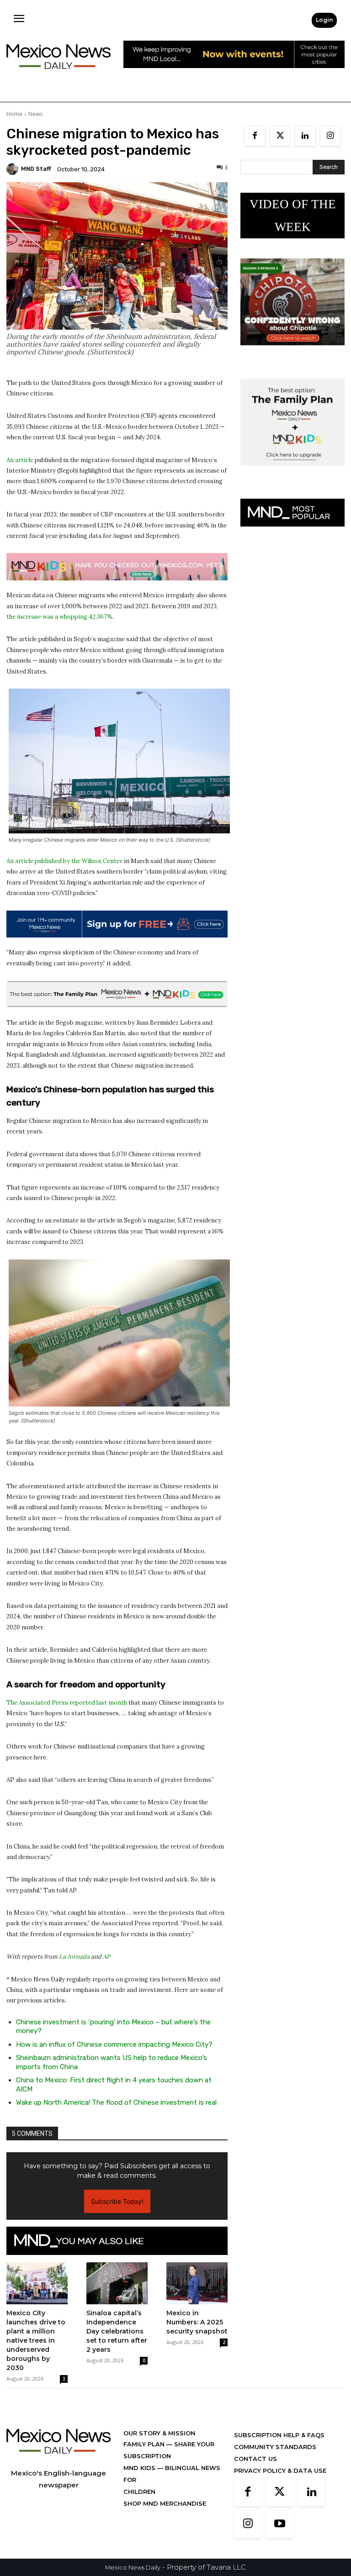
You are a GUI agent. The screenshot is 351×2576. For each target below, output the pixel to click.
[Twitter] (280, 136)
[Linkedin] (305, 136)
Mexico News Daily (133, 2567)
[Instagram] (330, 136)
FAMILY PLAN (145, 2444)
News (35, 114)
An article (20, 460)
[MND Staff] (14, 169)
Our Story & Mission (159, 2433)
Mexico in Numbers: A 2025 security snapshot (197, 2322)
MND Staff (36, 169)
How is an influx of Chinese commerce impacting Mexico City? (114, 2044)
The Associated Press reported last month (67, 1703)
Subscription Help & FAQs (279, 2435)
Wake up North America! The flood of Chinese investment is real (116, 2102)
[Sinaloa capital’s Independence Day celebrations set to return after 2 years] (117, 2283)
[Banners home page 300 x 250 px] (292, 352)
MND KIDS (140, 2468)
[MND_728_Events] (234, 75)
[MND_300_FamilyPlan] (292, 472)
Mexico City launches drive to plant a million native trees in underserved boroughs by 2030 (36, 2340)
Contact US (255, 2459)
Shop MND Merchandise (165, 2503)
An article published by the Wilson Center (64, 861)
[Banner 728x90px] (117, 567)
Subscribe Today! (117, 2201)
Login (324, 20)
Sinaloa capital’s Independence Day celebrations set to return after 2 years (117, 2331)
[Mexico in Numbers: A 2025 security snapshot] (197, 2283)
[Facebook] (255, 136)
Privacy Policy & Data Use (280, 2471)
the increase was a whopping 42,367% (59, 617)
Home (14, 114)
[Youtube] (280, 2524)
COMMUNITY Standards (275, 2447)
